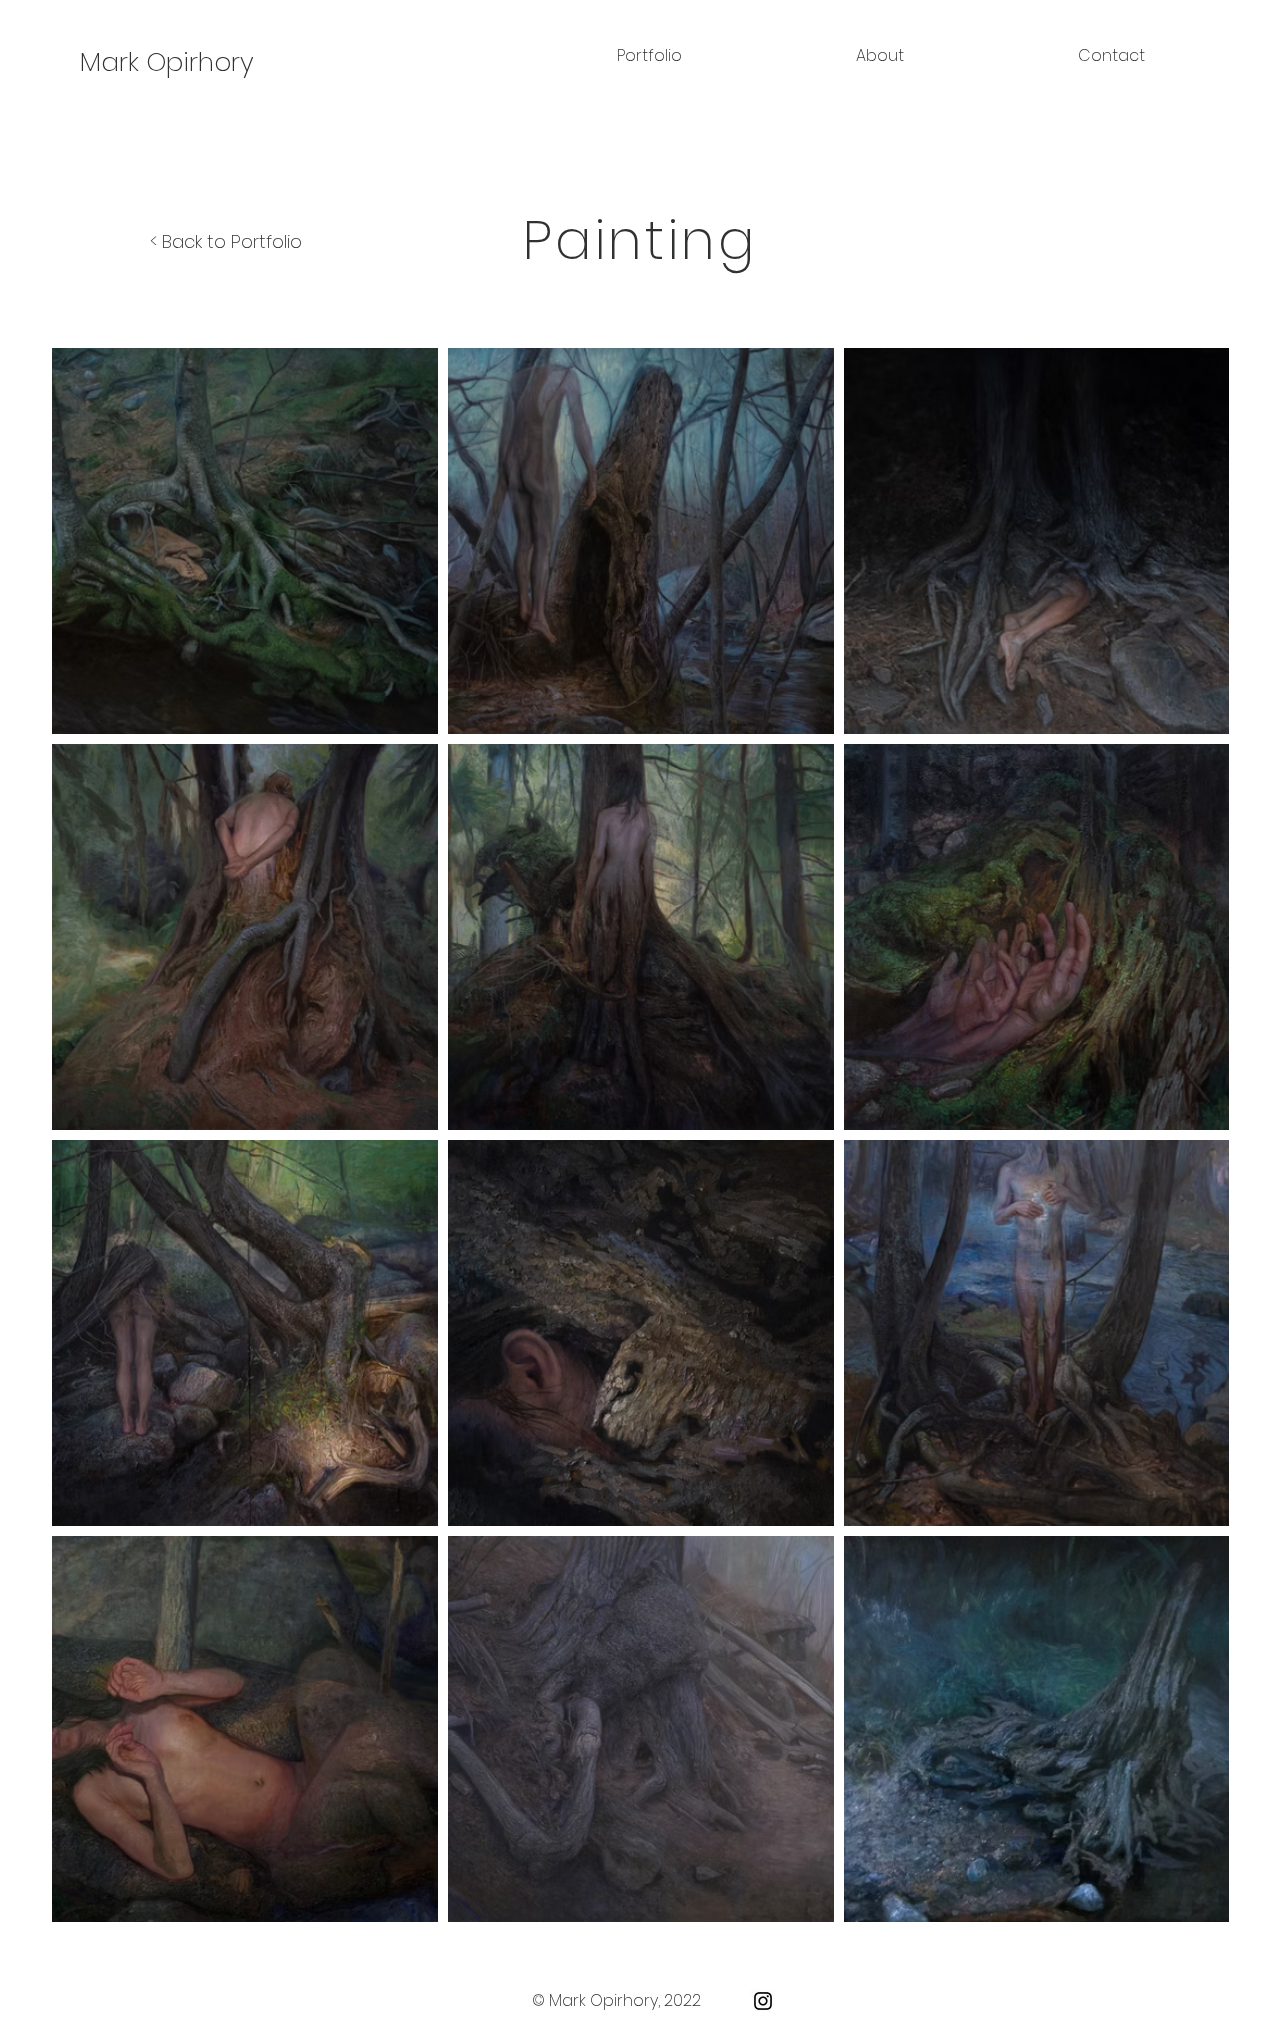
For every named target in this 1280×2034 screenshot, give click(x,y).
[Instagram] (763, 2001)
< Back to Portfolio (226, 241)
